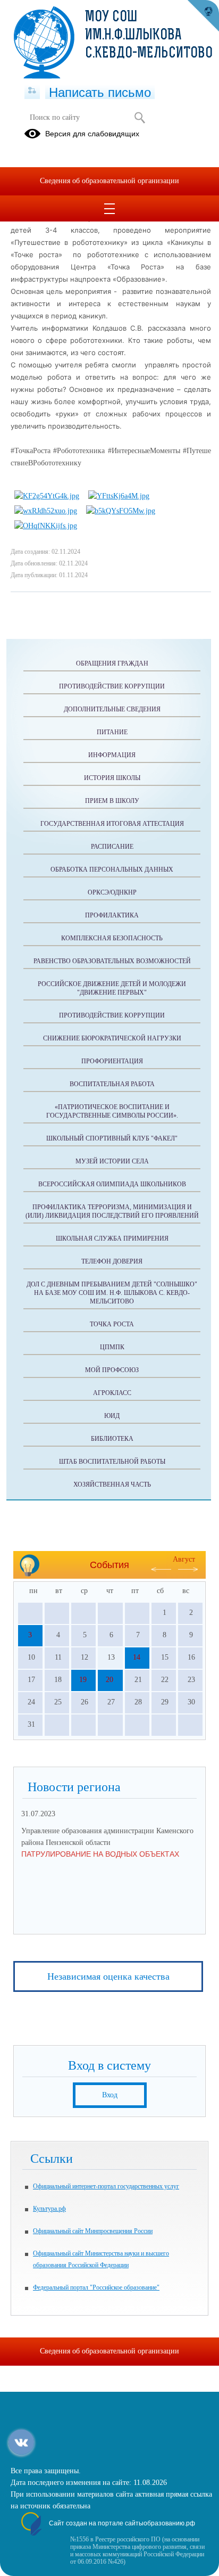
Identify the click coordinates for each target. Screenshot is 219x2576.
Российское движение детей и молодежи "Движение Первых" (112, 988)
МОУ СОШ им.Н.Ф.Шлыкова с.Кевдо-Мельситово (149, 36)
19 (83, 1680)
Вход (110, 2095)
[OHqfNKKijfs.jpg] (46, 526)
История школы (112, 778)
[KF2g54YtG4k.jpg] (47, 496)
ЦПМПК (112, 1347)
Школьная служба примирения (112, 1238)
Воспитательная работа (112, 1084)
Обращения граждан (112, 663)
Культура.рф (49, 2209)
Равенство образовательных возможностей (112, 961)
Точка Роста (112, 1324)
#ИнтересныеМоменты (144, 451)
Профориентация (112, 1061)
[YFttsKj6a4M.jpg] (119, 496)
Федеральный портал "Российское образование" (96, 2287)
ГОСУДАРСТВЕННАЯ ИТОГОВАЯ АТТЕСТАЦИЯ (112, 824)
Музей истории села (112, 1161)
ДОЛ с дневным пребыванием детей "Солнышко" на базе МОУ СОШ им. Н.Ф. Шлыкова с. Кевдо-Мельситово (112, 1293)
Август (184, 1559)
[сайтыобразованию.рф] (203, 16)
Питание (112, 732)
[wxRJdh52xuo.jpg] (46, 511)
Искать (140, 118)
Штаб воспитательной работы (112, 1462)
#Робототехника (79, 451)
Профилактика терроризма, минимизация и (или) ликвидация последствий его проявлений (112, 1211)
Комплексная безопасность (112, 938)
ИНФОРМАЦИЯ (112, 755)
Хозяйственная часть (112, 1484)
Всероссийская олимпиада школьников (112, 1184)
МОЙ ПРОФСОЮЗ (112, 1370)
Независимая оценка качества (108, 1976)
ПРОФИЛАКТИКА (112, 915)
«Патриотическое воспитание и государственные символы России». (112, 1111)
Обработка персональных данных (112, 869)
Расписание (112, 847)
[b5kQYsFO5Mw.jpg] (121, 511)
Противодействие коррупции (112, 686)
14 (137, 1657)
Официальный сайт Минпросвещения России (93, 2231)
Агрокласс (112, 1393)
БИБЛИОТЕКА (112, 1439)
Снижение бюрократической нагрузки (112, 1038)
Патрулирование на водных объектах (100, 1854)
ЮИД (112, 1416)
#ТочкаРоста (31, 451)
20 (109, 1680)
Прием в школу (112, 801)
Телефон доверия (112, 1261)
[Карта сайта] (32, 91)
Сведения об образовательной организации (109, 181)
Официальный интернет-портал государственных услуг (106, 2186)
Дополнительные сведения (112, 709)
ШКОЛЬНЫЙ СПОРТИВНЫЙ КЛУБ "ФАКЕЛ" (112, 1138)
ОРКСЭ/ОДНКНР (112, 892)
